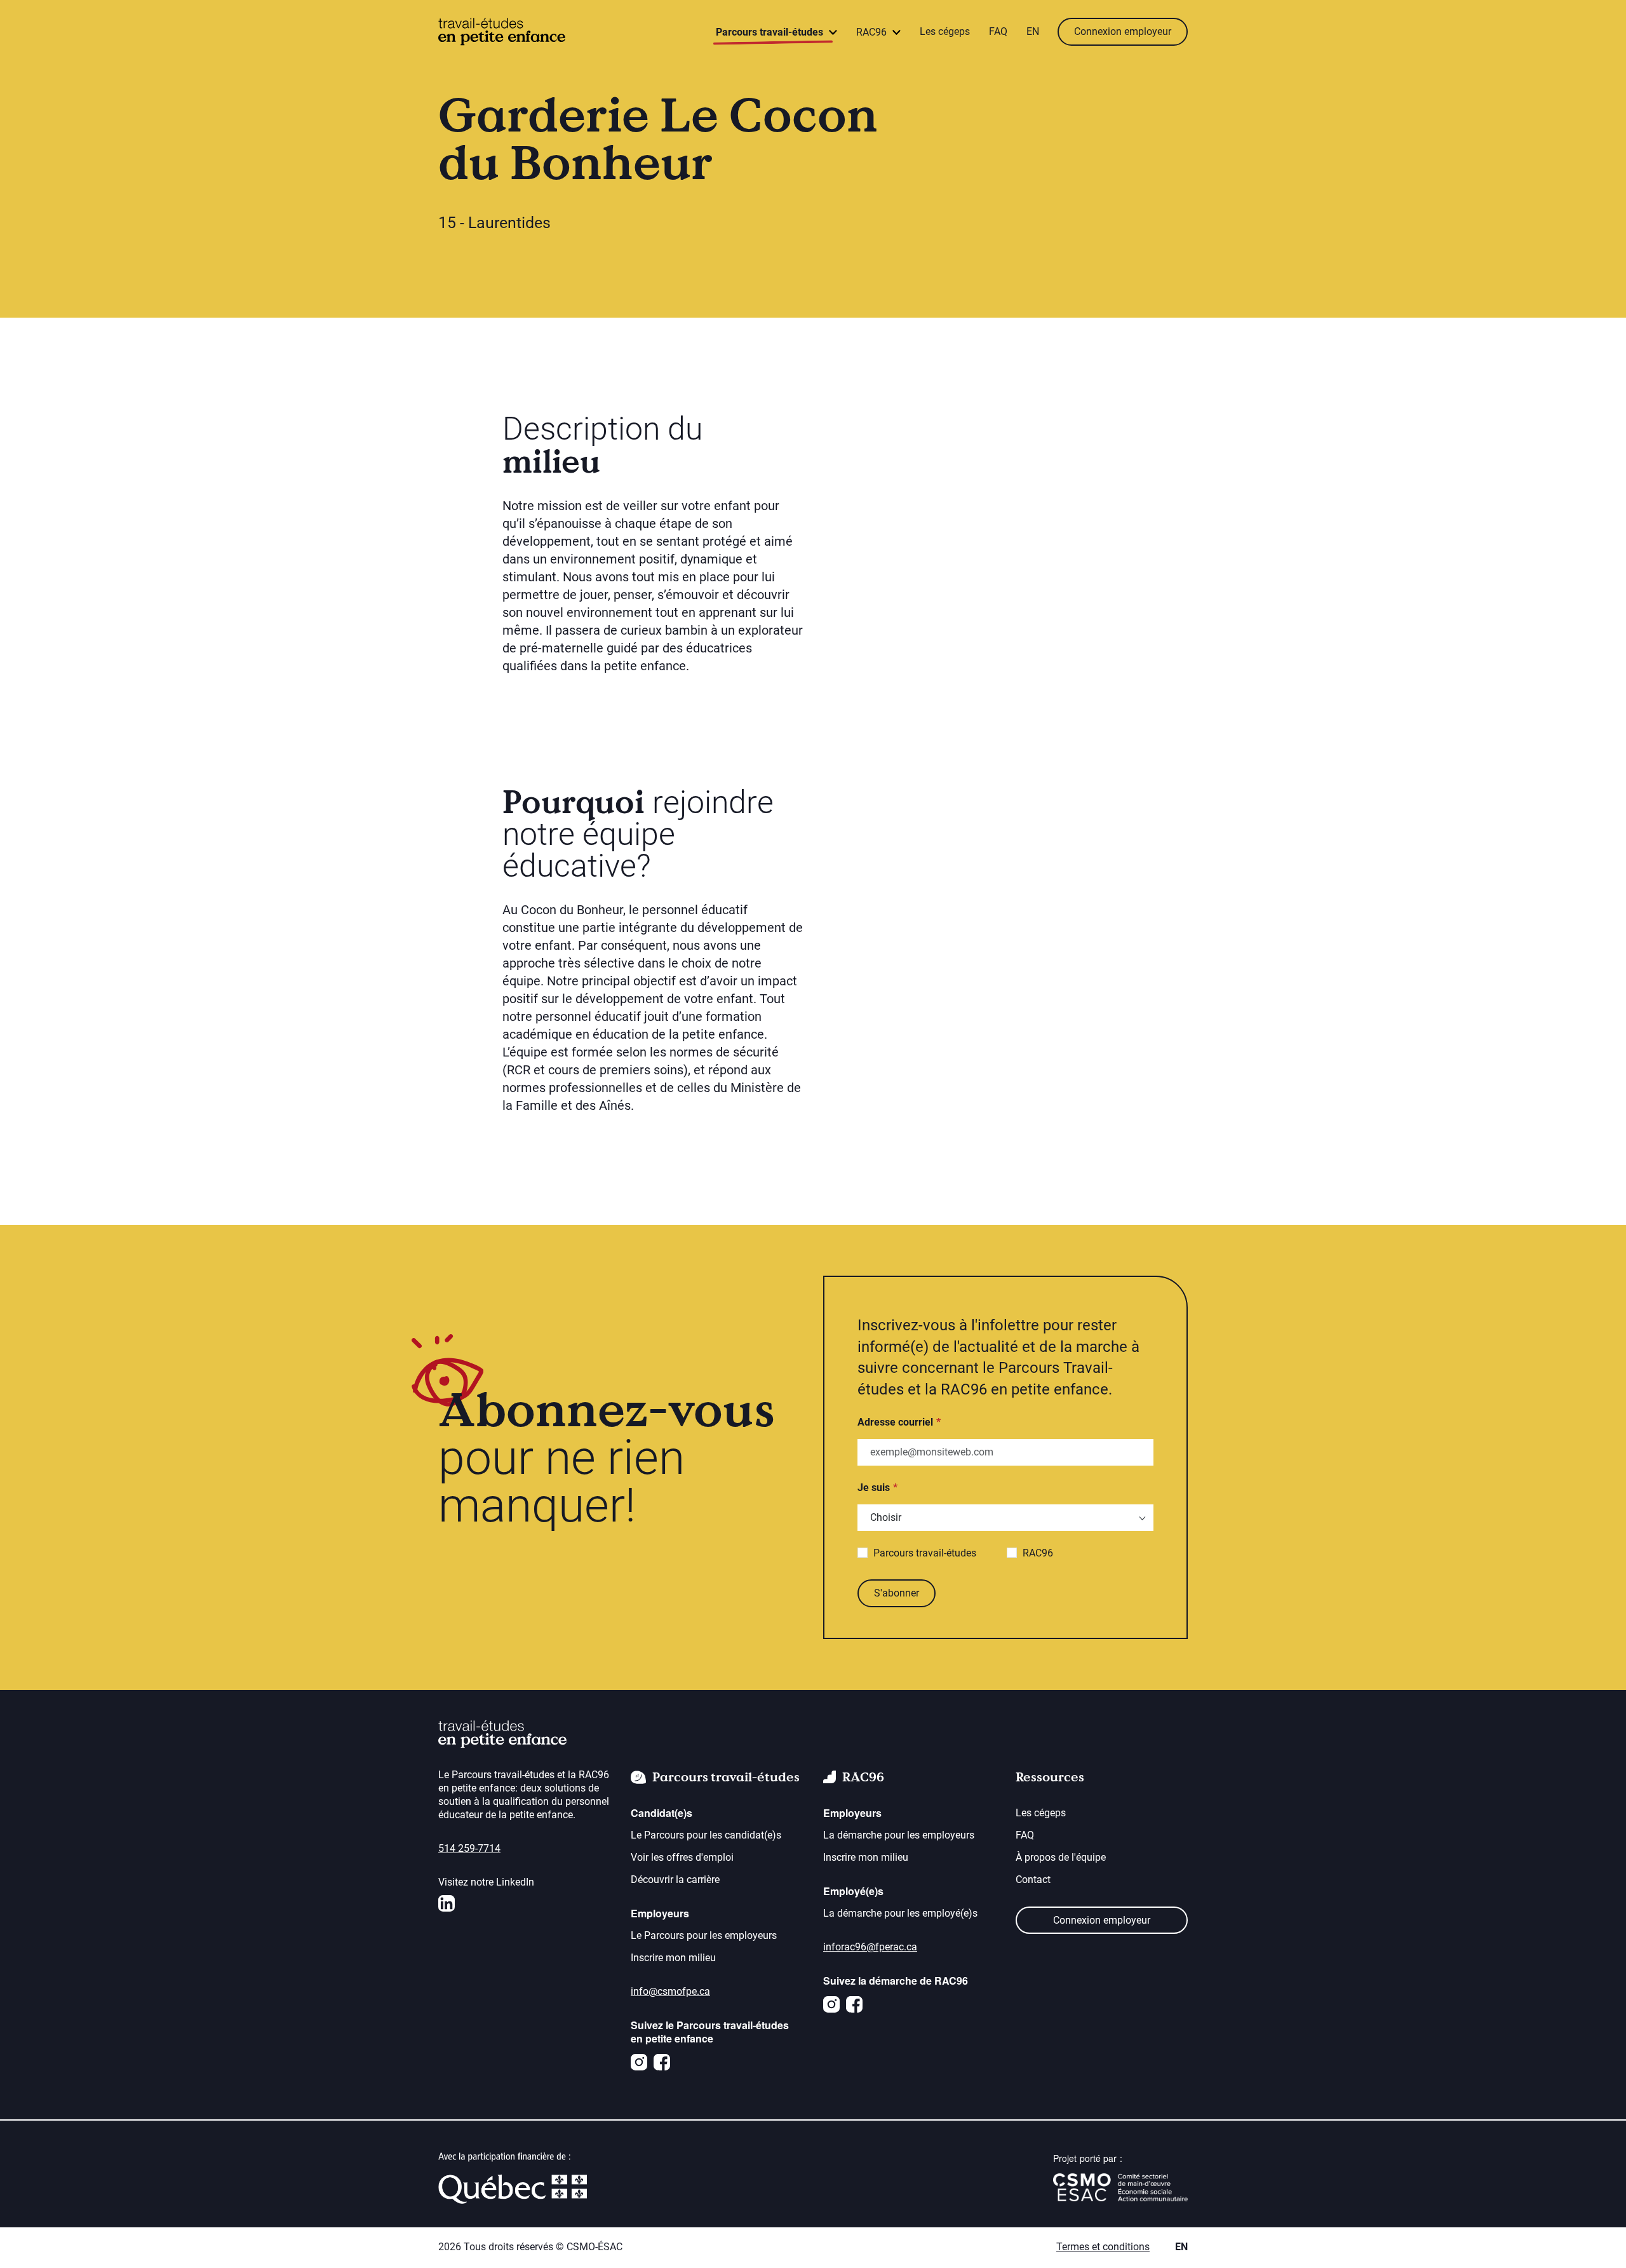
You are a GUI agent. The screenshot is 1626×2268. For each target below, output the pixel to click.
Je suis (874, 1488)
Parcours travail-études (925, 1553)
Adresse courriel (895, 1422)
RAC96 (1038, 1553)
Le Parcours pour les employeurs (704, 1935)
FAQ (998, 31)
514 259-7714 (469, 1848)
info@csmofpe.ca (670, 1991)
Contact (1033, 1880)
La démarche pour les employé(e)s (900, 1913)
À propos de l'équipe (1061, 1857)
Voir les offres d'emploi (682, 1857)
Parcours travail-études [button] (771, 32)
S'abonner (897, 1593)
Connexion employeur (1123, 31)
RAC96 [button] (873, 32)
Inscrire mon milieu (673, 1958)
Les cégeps (945, 31)
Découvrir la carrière (675, 1880)
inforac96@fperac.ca (870, 1947)
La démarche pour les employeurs (899, 1835)
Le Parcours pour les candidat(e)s (706, 1835)
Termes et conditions (1103, 2247)
